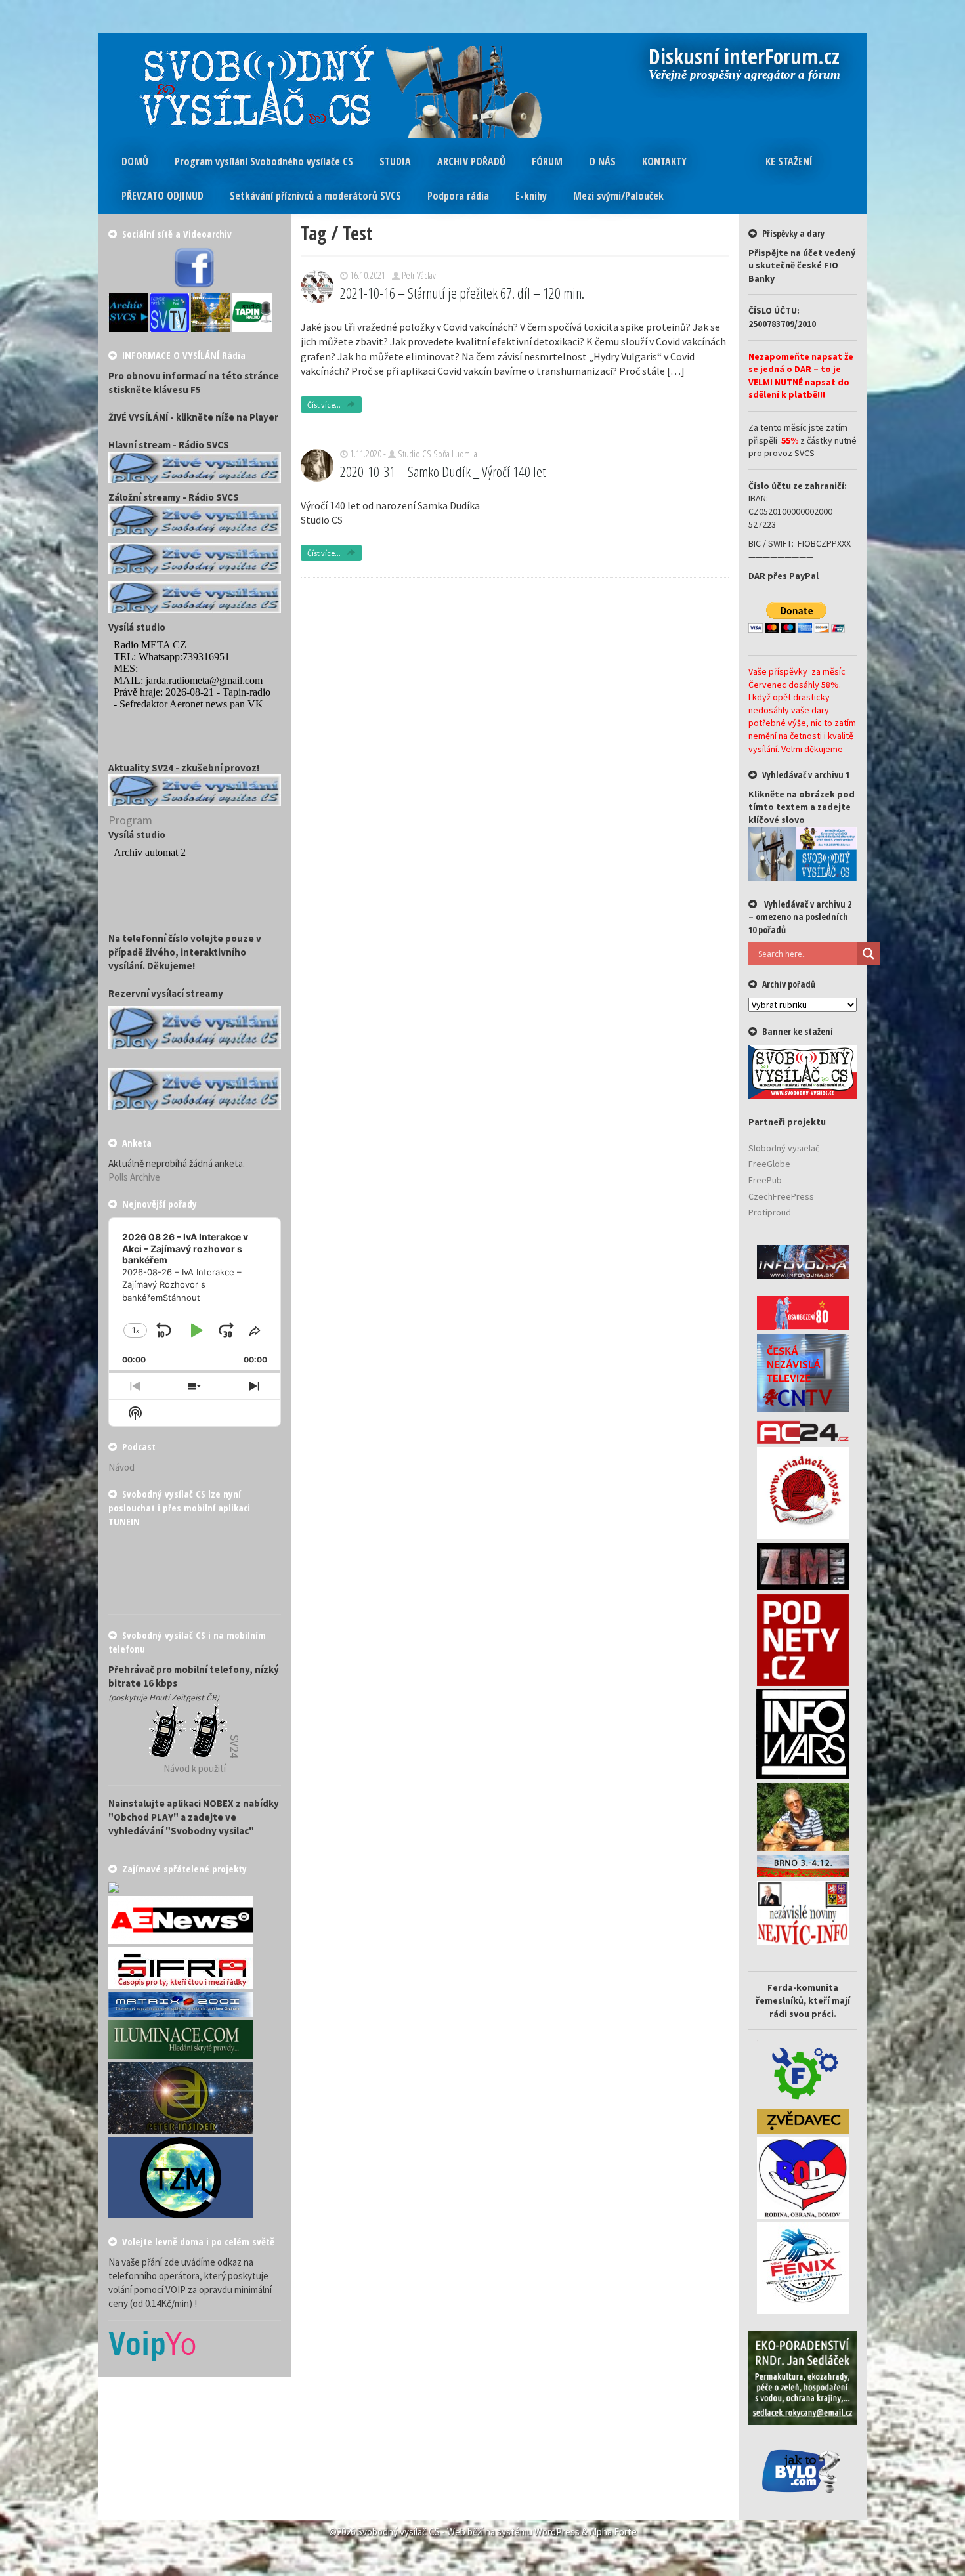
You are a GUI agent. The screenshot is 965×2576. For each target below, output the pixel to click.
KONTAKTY (664, 161)
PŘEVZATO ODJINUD (162, 196)
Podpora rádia (458, 196)
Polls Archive (134, 1177)
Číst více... (325, 405)
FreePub (765, 1180)
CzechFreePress (781, 1196)
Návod (121, 1467)
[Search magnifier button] (868, 954)
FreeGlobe (769, 1164)
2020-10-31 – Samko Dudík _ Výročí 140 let (443, 471)
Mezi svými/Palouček (618, 196)
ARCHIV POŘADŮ (471, 161)
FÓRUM (547, 161)
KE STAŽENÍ (789, 161)
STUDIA (395, 161)
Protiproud (770, 1212)
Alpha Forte (613, 2532)
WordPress (557, 2532)
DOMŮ (135, 161)
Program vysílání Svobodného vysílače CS (264, 161)
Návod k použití (195, 1768)
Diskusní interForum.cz (744, 58)
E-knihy (531, 196)
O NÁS (602, 161)
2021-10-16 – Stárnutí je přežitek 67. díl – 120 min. (462, 293)
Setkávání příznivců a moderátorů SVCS (315, 196)
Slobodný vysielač (784, 1148)
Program (130, 820)
